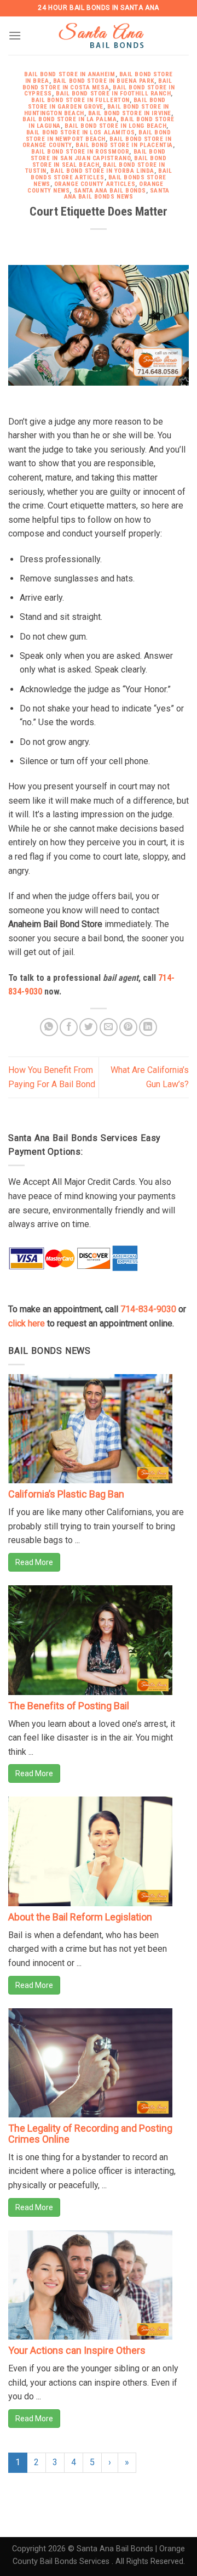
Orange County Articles (95, 184)
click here (27, 1323)
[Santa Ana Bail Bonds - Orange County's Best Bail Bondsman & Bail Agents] (103, 36)
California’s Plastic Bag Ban (66, 1494)
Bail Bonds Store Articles (101, 174)
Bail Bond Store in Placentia (124, 145)
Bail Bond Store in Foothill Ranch (113, 94)
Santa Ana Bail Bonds (110, 191)
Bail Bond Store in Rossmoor (80, 152)
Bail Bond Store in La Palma (69, 119)
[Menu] (15, 35)
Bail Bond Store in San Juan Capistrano (98, 155)
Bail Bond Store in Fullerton (80, 100)
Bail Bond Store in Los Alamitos (80, 132)
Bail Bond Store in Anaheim (70, 74)
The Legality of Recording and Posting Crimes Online (90, 2134)
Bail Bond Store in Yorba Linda (102, 171)
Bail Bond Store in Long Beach (115, 126)
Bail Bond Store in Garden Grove (97, 103)
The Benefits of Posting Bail (69, 1706)
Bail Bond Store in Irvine (130, 113)
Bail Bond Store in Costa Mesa (97, 84)
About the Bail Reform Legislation (80, 1917)
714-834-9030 (148, 1309)
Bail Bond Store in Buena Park (104, 81)
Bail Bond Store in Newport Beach (99, 136)
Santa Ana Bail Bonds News (117, 194)
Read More (34, 1562)
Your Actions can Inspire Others (77, 2350)
